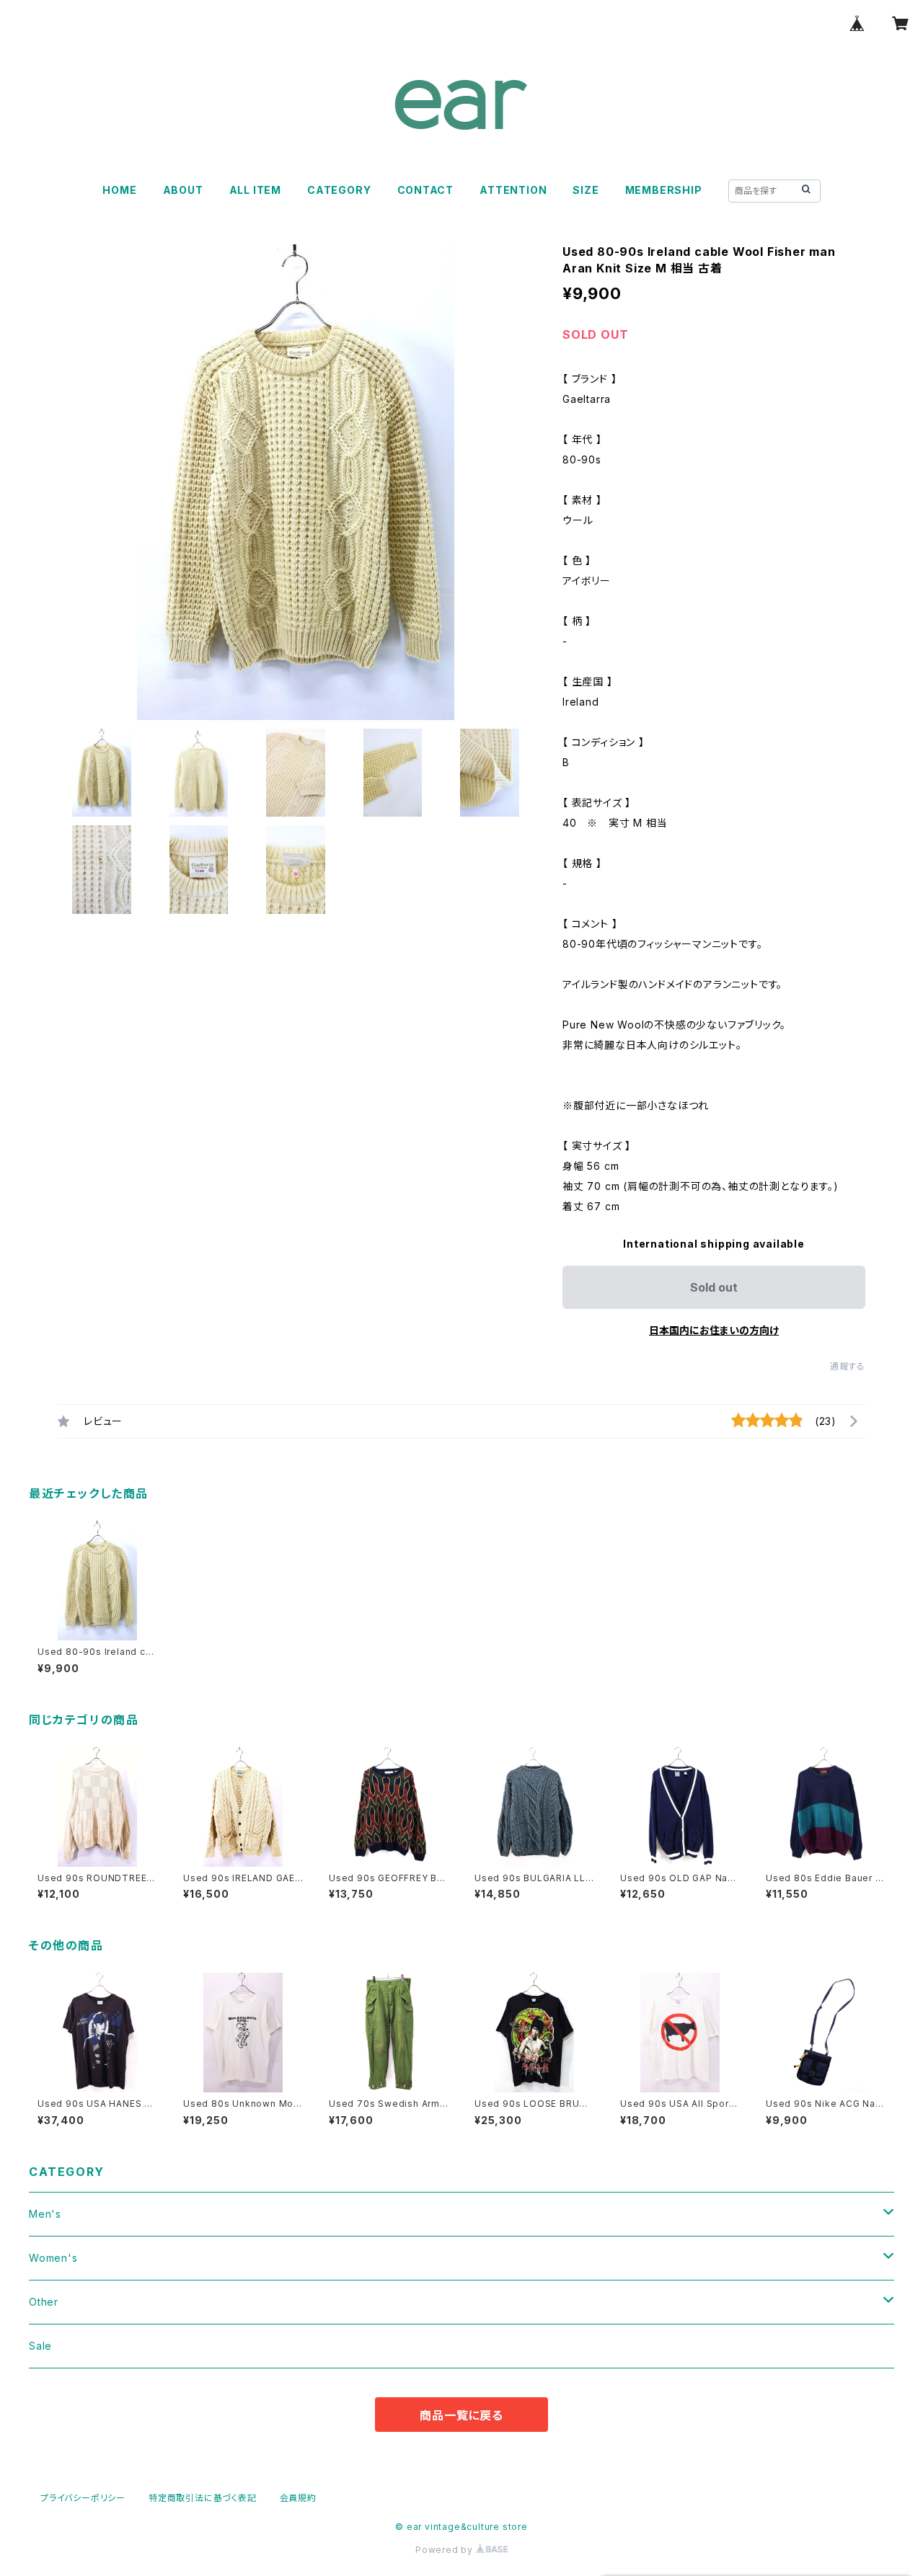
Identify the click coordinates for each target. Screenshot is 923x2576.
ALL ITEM (255, 190)
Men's (45, 2214)
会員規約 (298, 2498)
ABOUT (183, 190)
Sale (40, 2346)
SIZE (586, 190)
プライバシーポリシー (83, 2498)
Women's (53, 2258)
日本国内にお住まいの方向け (714, 1330)
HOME (119, 190)
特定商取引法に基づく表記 (203, 2498)
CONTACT (426, 190)
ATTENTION (513, 190)
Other (44, 2302)
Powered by (446, 2550)
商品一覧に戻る (461, 2415)
